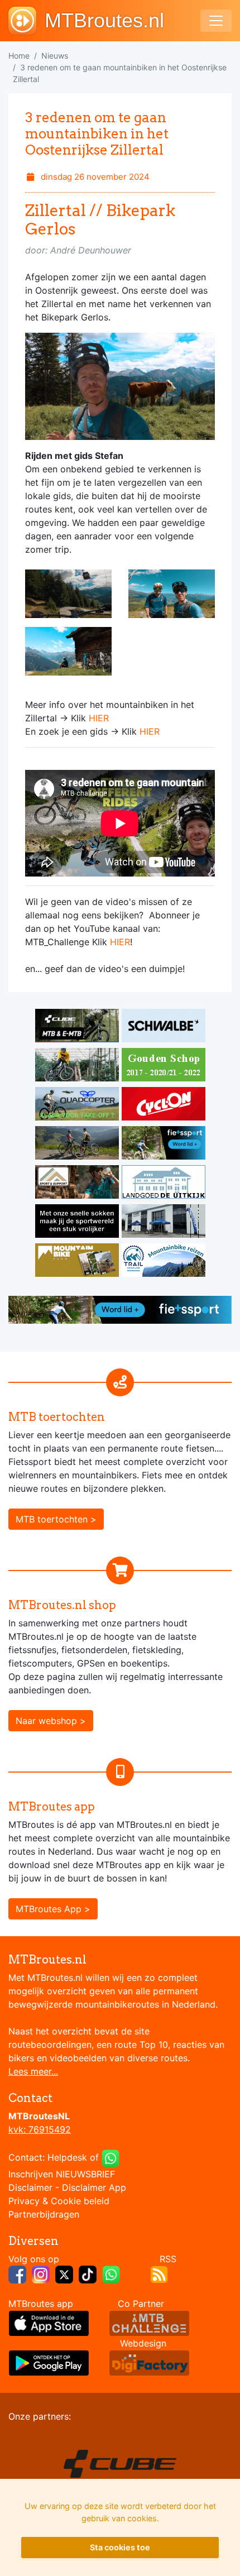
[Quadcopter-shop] (78, 1106)
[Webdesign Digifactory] (149, 2362)
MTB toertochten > (56, 1519)
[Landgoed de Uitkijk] (164, 1184)
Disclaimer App (94, 2187)
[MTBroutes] (27, 21)
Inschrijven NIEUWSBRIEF (62, 2174)
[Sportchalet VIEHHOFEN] (78, 1145)
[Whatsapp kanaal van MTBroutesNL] (111, 2273)
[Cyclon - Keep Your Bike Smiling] (164, 1106)
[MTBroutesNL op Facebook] (17, 2273)
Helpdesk (67, 2157)
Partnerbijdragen (44, 2214)
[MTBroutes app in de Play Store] (49, 2362)
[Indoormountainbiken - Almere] (78, 1067)
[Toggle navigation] (216, 21)
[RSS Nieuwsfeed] (159, 2273)
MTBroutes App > (53, 1909)
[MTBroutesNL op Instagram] (41, 2273)
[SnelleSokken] (78, 1223)
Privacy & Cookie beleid (59, 2201)
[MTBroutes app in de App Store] (49, 2322)
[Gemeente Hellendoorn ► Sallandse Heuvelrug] (164, 1067)
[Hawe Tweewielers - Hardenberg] (164, 1223)
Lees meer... (33, 2071)
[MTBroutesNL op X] (64, 2273)
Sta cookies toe (120, 2547)
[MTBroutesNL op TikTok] (88, 2273)
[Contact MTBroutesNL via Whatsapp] (111, 2157)
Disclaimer (30, 2187)
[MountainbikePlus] (78, 1262)
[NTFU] (164, 1145)
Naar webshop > (51, 1721)
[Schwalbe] (164, 1028)
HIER (99, 718)
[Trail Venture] (164, 1262)
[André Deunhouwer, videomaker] (149, 2322)
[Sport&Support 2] (78, 1184)
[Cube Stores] (78, 1028)
